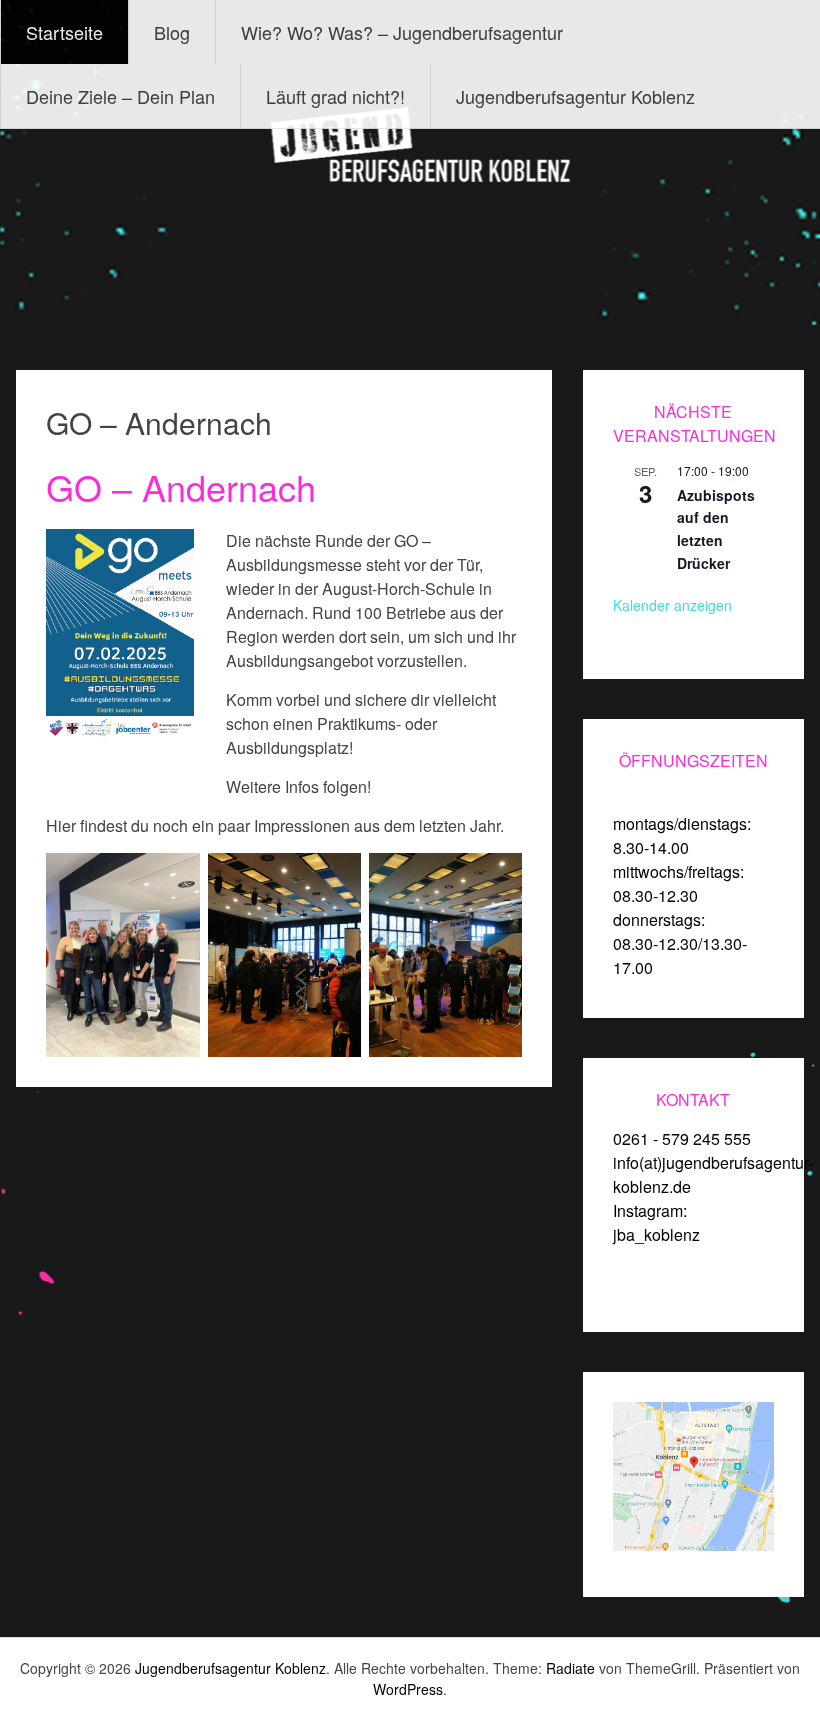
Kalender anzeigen (672, 605)
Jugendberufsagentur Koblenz (575, 96)
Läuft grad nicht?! (335, 96)
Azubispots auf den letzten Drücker (716, 529)
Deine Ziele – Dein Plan (120, 96)
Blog (172, 32)
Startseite (64, 32)
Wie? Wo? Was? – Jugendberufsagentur (402, 32)
